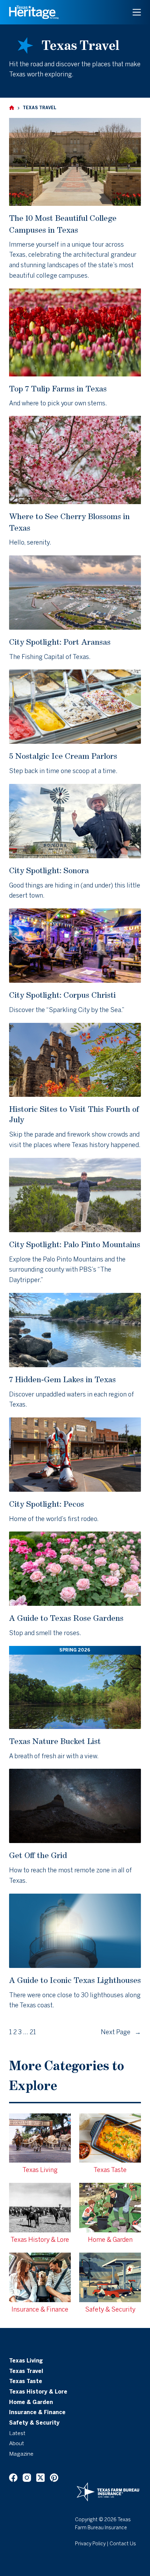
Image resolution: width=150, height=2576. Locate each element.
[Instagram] (27, 2478)
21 (33, 2033)
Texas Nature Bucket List (55, 1741)
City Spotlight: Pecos (47, 1504)
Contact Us (123, 2544)
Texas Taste (26, 2382)
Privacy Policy (90, 2544)
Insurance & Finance (37, 2413)
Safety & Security (34, 2423)
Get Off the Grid (38, 1855)
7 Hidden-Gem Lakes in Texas (62, 1379)
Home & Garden (31, 2403)
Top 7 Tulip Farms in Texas (58, 388)
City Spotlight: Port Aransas (60, 642)
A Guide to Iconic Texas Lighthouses (75, 1980)
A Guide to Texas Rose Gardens (66, 1618)
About (17, 2444)
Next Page (121, 2033)
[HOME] (12, 108)
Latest (17, 2434)
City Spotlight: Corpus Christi (62, 995)
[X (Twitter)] (40, 2478)
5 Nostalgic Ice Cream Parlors (63, 756)
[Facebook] (13, 2478)
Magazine (21, 2454)
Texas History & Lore (38, 2392)
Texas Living (26, 2361)
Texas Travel (26, 2372)
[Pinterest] (54, 2478)
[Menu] (137, 12)
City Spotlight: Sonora (49, 870)
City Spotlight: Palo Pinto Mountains (75, 1244)
